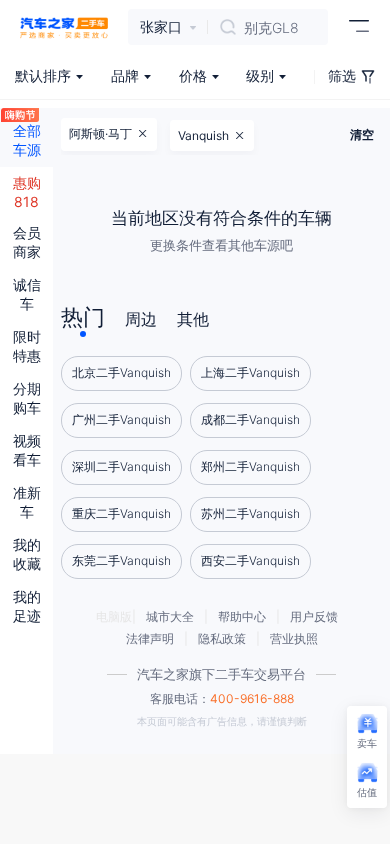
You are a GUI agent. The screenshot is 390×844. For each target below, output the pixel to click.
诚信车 (27, 294)
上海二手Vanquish (250, 372)
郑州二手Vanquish (250, 466)
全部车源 (27, 140)
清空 (362, 134)
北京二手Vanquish (121, 372)
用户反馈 (314, 616)
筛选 (342, 75)
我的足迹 (27, 606)
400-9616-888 (252, 698)
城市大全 (170, 616)
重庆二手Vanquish (121, 513)
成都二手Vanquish (250, 419)
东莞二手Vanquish (121, 560)
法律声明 (150, 638)
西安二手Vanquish (250, 560)
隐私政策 (222, 638)
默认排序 (43, 75)
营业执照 (294, 638)
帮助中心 (242, 616)
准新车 (27, 502)
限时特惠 (27, 346)
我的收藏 (27, 554)
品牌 (125, 75)
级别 (260, 75)
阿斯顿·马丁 (100, 133)
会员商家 (27, 242)
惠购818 (27, 192)
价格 (193, 75)
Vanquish (203, 135)
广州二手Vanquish (121, 419)
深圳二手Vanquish (121, 466)
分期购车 (27, 398)
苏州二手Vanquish (250, 513)
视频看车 (27, 450)
